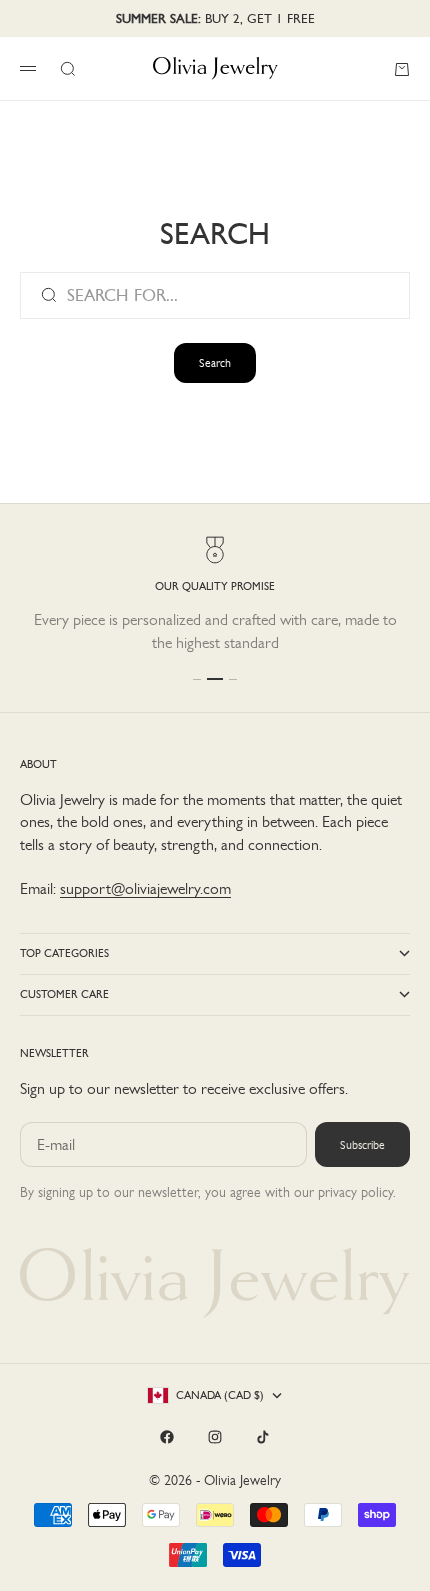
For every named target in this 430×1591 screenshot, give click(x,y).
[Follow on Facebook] (167, 1437)
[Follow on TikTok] (263, 1437)
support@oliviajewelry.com (145, 888)
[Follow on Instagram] (215, 1437)
